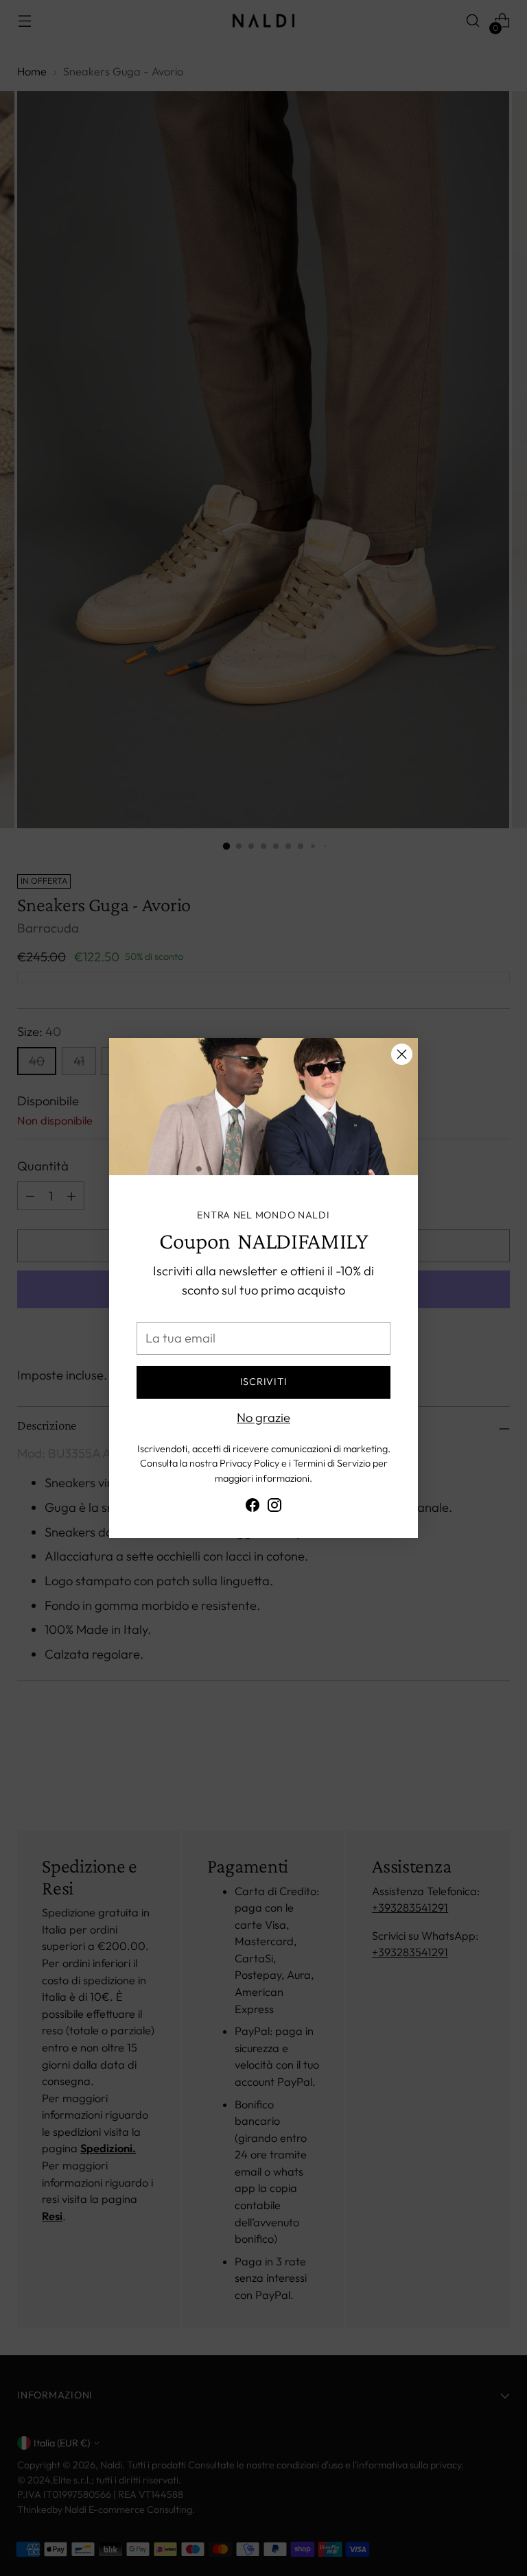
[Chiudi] (402, 1054)
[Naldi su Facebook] (253, 1508)
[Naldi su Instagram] (274, 1508)
